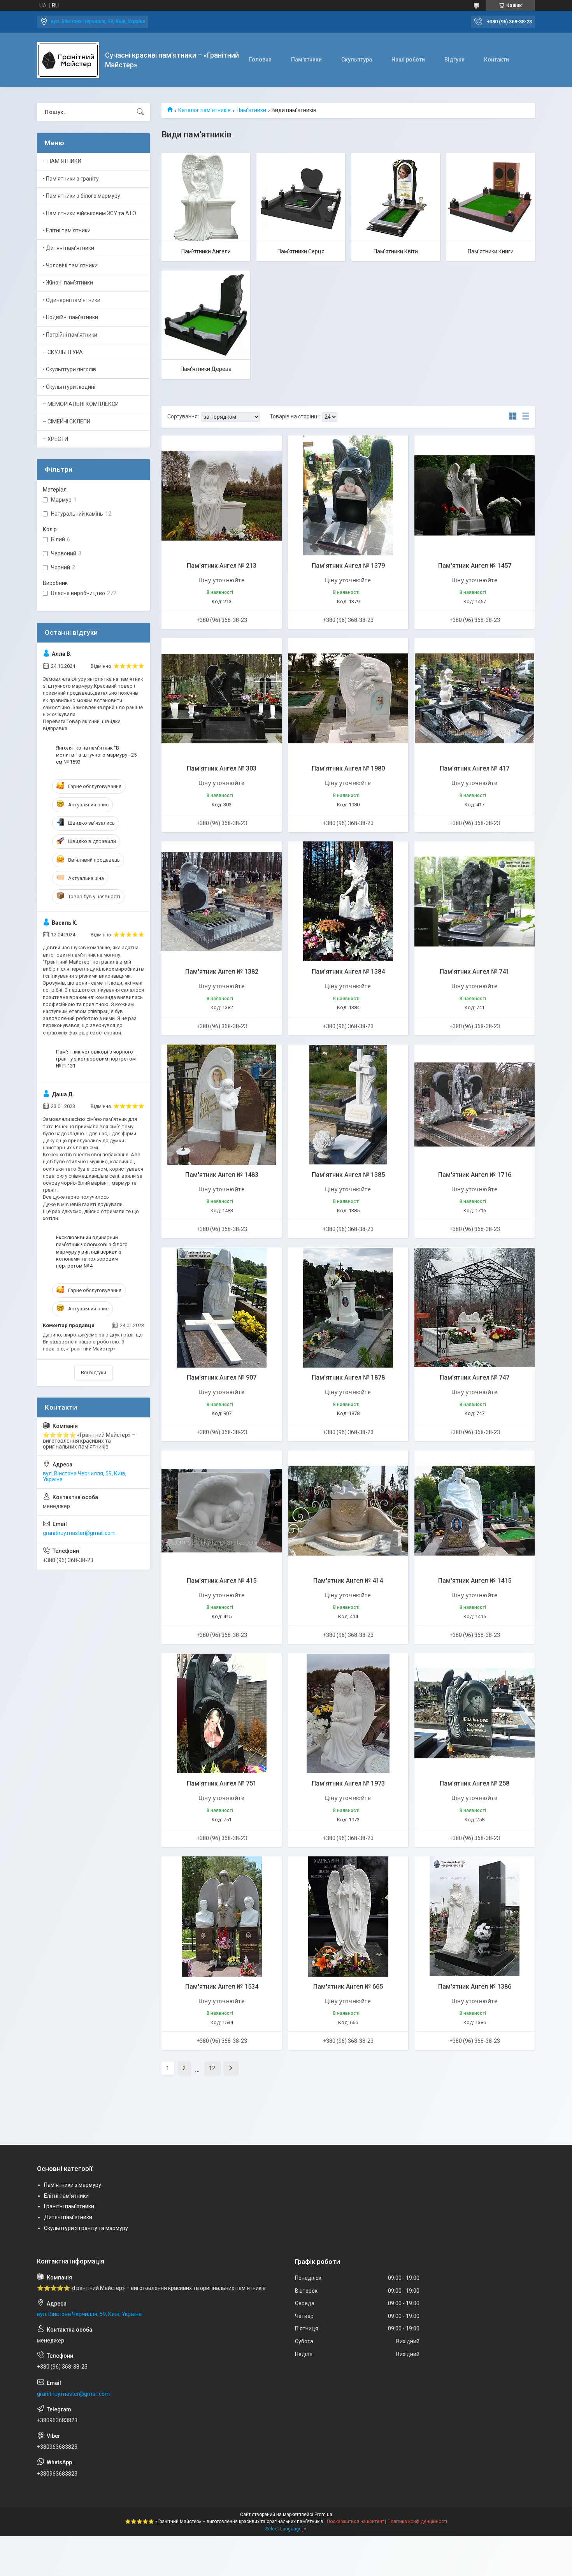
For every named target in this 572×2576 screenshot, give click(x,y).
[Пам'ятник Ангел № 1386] (475, 1917)
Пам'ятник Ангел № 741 (475, 972)
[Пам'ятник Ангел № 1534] (222, 1917)
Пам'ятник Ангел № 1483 (222, 1175)
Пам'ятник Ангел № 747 (475, 1378)
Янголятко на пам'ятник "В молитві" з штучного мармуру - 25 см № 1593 (96, 755)
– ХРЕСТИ (55, 439)
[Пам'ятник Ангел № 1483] (222, 1105)
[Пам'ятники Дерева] (206, 315)
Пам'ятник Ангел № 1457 (475, 566)
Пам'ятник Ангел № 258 (475, 1783)
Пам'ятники (306, 60)
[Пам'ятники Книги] (491, 197)
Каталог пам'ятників (204, 110)
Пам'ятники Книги (491, 251)
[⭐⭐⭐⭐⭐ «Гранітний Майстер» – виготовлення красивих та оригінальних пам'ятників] (68, 60)
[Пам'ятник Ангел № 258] (475, 1713)
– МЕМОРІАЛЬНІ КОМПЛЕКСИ (81, 404)
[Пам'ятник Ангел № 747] (475, 1307)
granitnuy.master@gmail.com (79, 1533)
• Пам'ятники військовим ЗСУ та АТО (89, 213)
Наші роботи (408, 60)
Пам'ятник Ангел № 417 (475, 768)
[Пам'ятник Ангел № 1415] (475, 1511)
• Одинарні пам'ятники (72, 300)
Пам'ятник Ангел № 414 (348, 1581)
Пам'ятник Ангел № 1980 (348, 768)
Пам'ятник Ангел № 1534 (222, 1987)
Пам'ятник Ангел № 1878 (348, 1378)
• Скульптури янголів (69, 369)
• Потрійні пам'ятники (70, 335)
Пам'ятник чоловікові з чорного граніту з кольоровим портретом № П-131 (96, 1059)
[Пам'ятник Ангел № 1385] (348, 1105)
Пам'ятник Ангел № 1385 (348, 1175)
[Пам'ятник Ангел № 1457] (475, 496)
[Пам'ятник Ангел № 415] (222, 1511)
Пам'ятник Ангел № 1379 (348, 566)
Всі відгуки (94, 1372)
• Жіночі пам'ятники (68, 283)
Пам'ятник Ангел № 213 (222, 566)
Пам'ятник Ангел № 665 (348, 1987)
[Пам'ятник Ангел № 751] (222, 1713)
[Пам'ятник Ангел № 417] (475, 698)
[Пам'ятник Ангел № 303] (222, 698)
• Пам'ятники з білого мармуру (82, 196)
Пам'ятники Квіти (396, 251)
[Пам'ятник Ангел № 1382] (222, 902)
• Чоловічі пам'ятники (70, 265)
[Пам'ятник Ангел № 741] (475, 902)
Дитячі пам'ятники (68, 2217)
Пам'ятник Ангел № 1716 (475, 1175)
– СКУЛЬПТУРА (63, 352)
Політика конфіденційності (417, 2522)
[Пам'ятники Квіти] (396, 197)
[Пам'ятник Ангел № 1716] (475, 1105)
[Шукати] (140, 112)
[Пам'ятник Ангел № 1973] (348, 1713)
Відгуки (454, 60)
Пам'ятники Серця (301, 251)
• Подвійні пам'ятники (70, 317)
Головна (260, 60)
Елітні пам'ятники (66, 2196)
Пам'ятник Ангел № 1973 (348, 1783)
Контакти (497, 60)
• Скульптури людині (69, 387)
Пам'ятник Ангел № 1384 (348, 972)
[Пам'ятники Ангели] (206, 197)
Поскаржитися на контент (355, 2522)
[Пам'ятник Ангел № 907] (222, 1307)
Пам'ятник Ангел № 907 (222, 1378)
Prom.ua (323, 2515)
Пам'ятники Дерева (206, 369)
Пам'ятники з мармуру (73, 2185)
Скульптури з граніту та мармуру (86, 2228)
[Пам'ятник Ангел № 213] (222, 496)
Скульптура (357, 60)
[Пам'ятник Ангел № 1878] (348, 1307)
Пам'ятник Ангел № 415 (222, 1581)
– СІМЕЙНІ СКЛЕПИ (67, 421)
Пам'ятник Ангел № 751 (222, 1783)
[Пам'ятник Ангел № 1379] (348, 496)
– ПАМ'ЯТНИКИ (62, 161)
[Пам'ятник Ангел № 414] (348, 1511)
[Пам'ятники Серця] (301, 197)
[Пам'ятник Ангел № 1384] (348, 902)
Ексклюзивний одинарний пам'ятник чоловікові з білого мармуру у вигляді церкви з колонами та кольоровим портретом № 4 (92, 1252)
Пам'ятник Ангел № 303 (222, 768)
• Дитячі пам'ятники (68, 248)
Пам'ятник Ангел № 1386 (475, 1987)
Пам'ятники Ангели (206, 251)
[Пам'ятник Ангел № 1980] (348, 698)
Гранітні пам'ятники (69, 2206)
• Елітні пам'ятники (67, 230)
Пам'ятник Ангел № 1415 (475, 1581)
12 (212, 2068)
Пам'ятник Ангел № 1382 (222, 972)
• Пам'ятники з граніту (71, 179)
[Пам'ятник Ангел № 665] (348, 1917)
